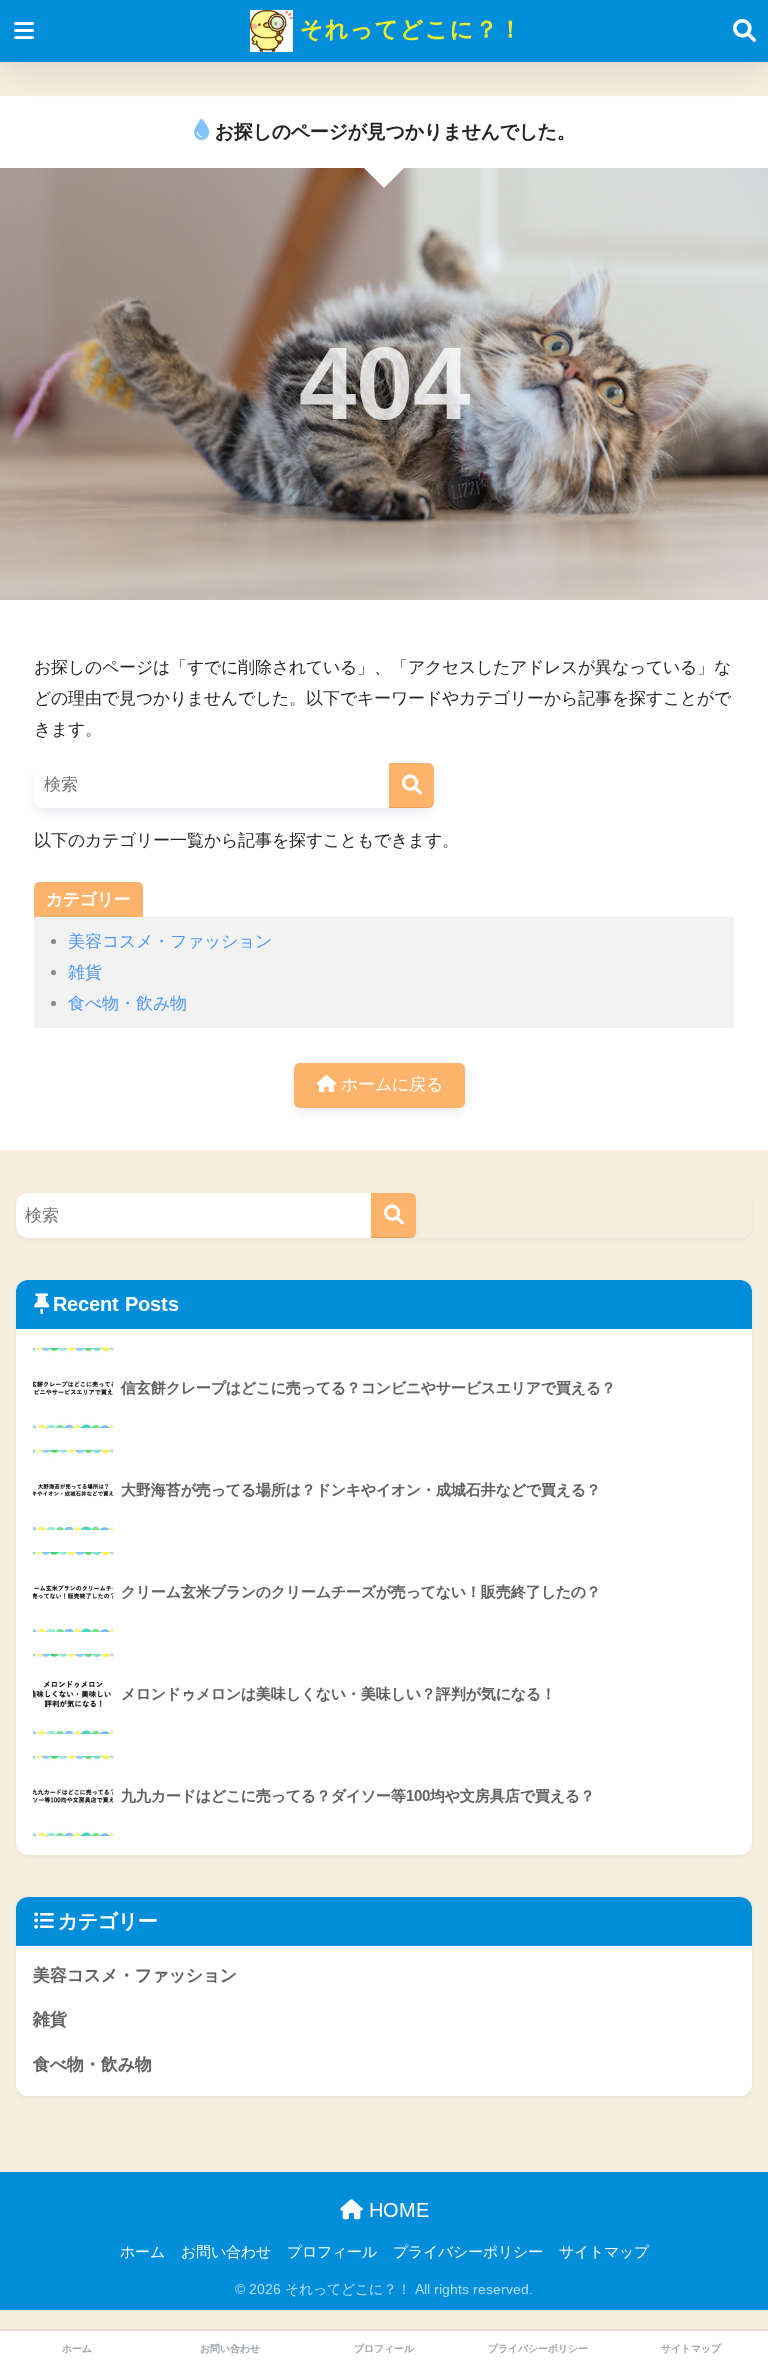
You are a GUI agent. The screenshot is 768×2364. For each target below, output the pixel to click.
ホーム (142, 2252)
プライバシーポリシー (468, 2252)
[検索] (411, 785)
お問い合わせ (226, 2252)
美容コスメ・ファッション (170, 941)
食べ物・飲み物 (127, 1003)
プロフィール (332, 2252)
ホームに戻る (389, 1084)
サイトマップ (604, 2252)
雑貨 (85, 972)
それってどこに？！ (408, 29)
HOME (396, 2210)
